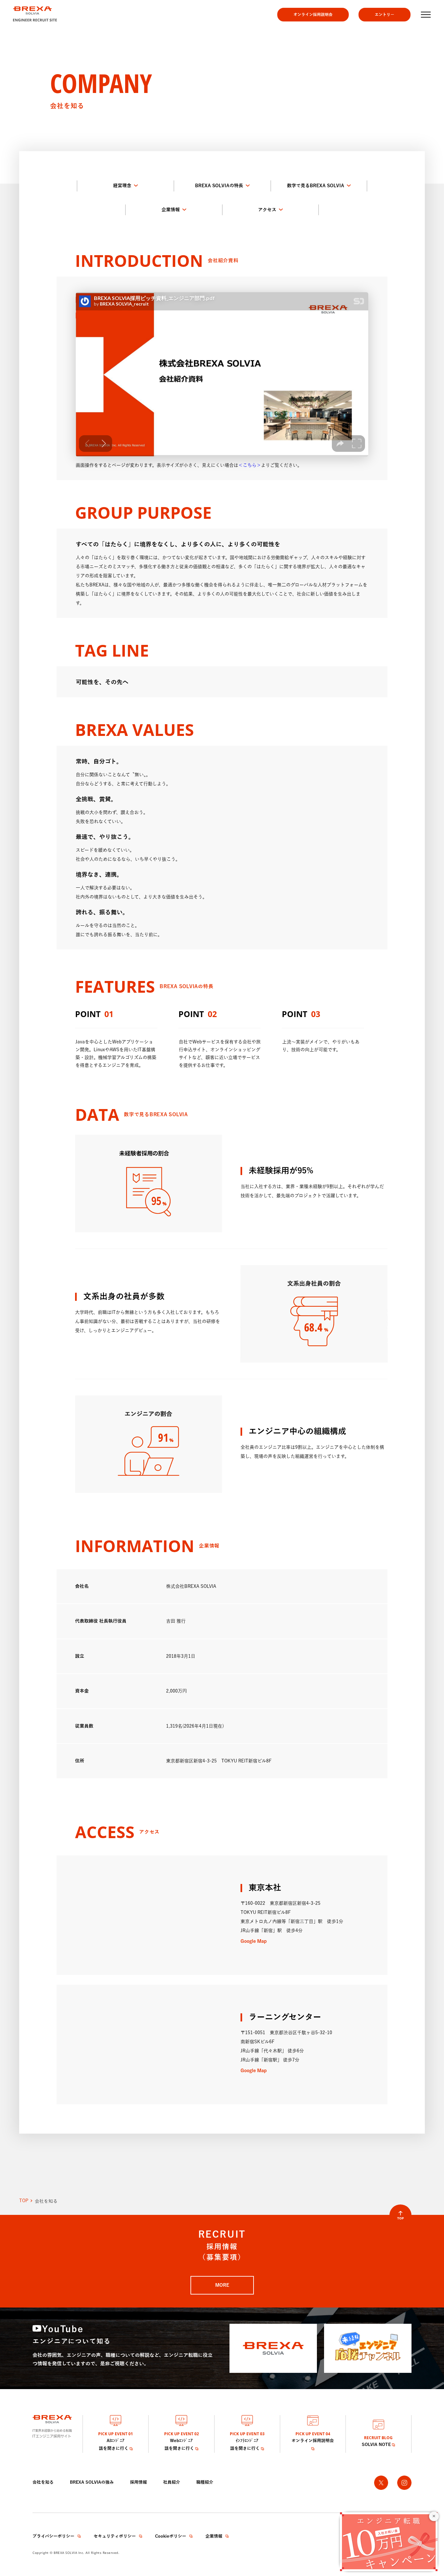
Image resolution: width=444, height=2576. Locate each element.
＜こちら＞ (250, 465)
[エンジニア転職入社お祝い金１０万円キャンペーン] (389, 2541)
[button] (425, 15)
